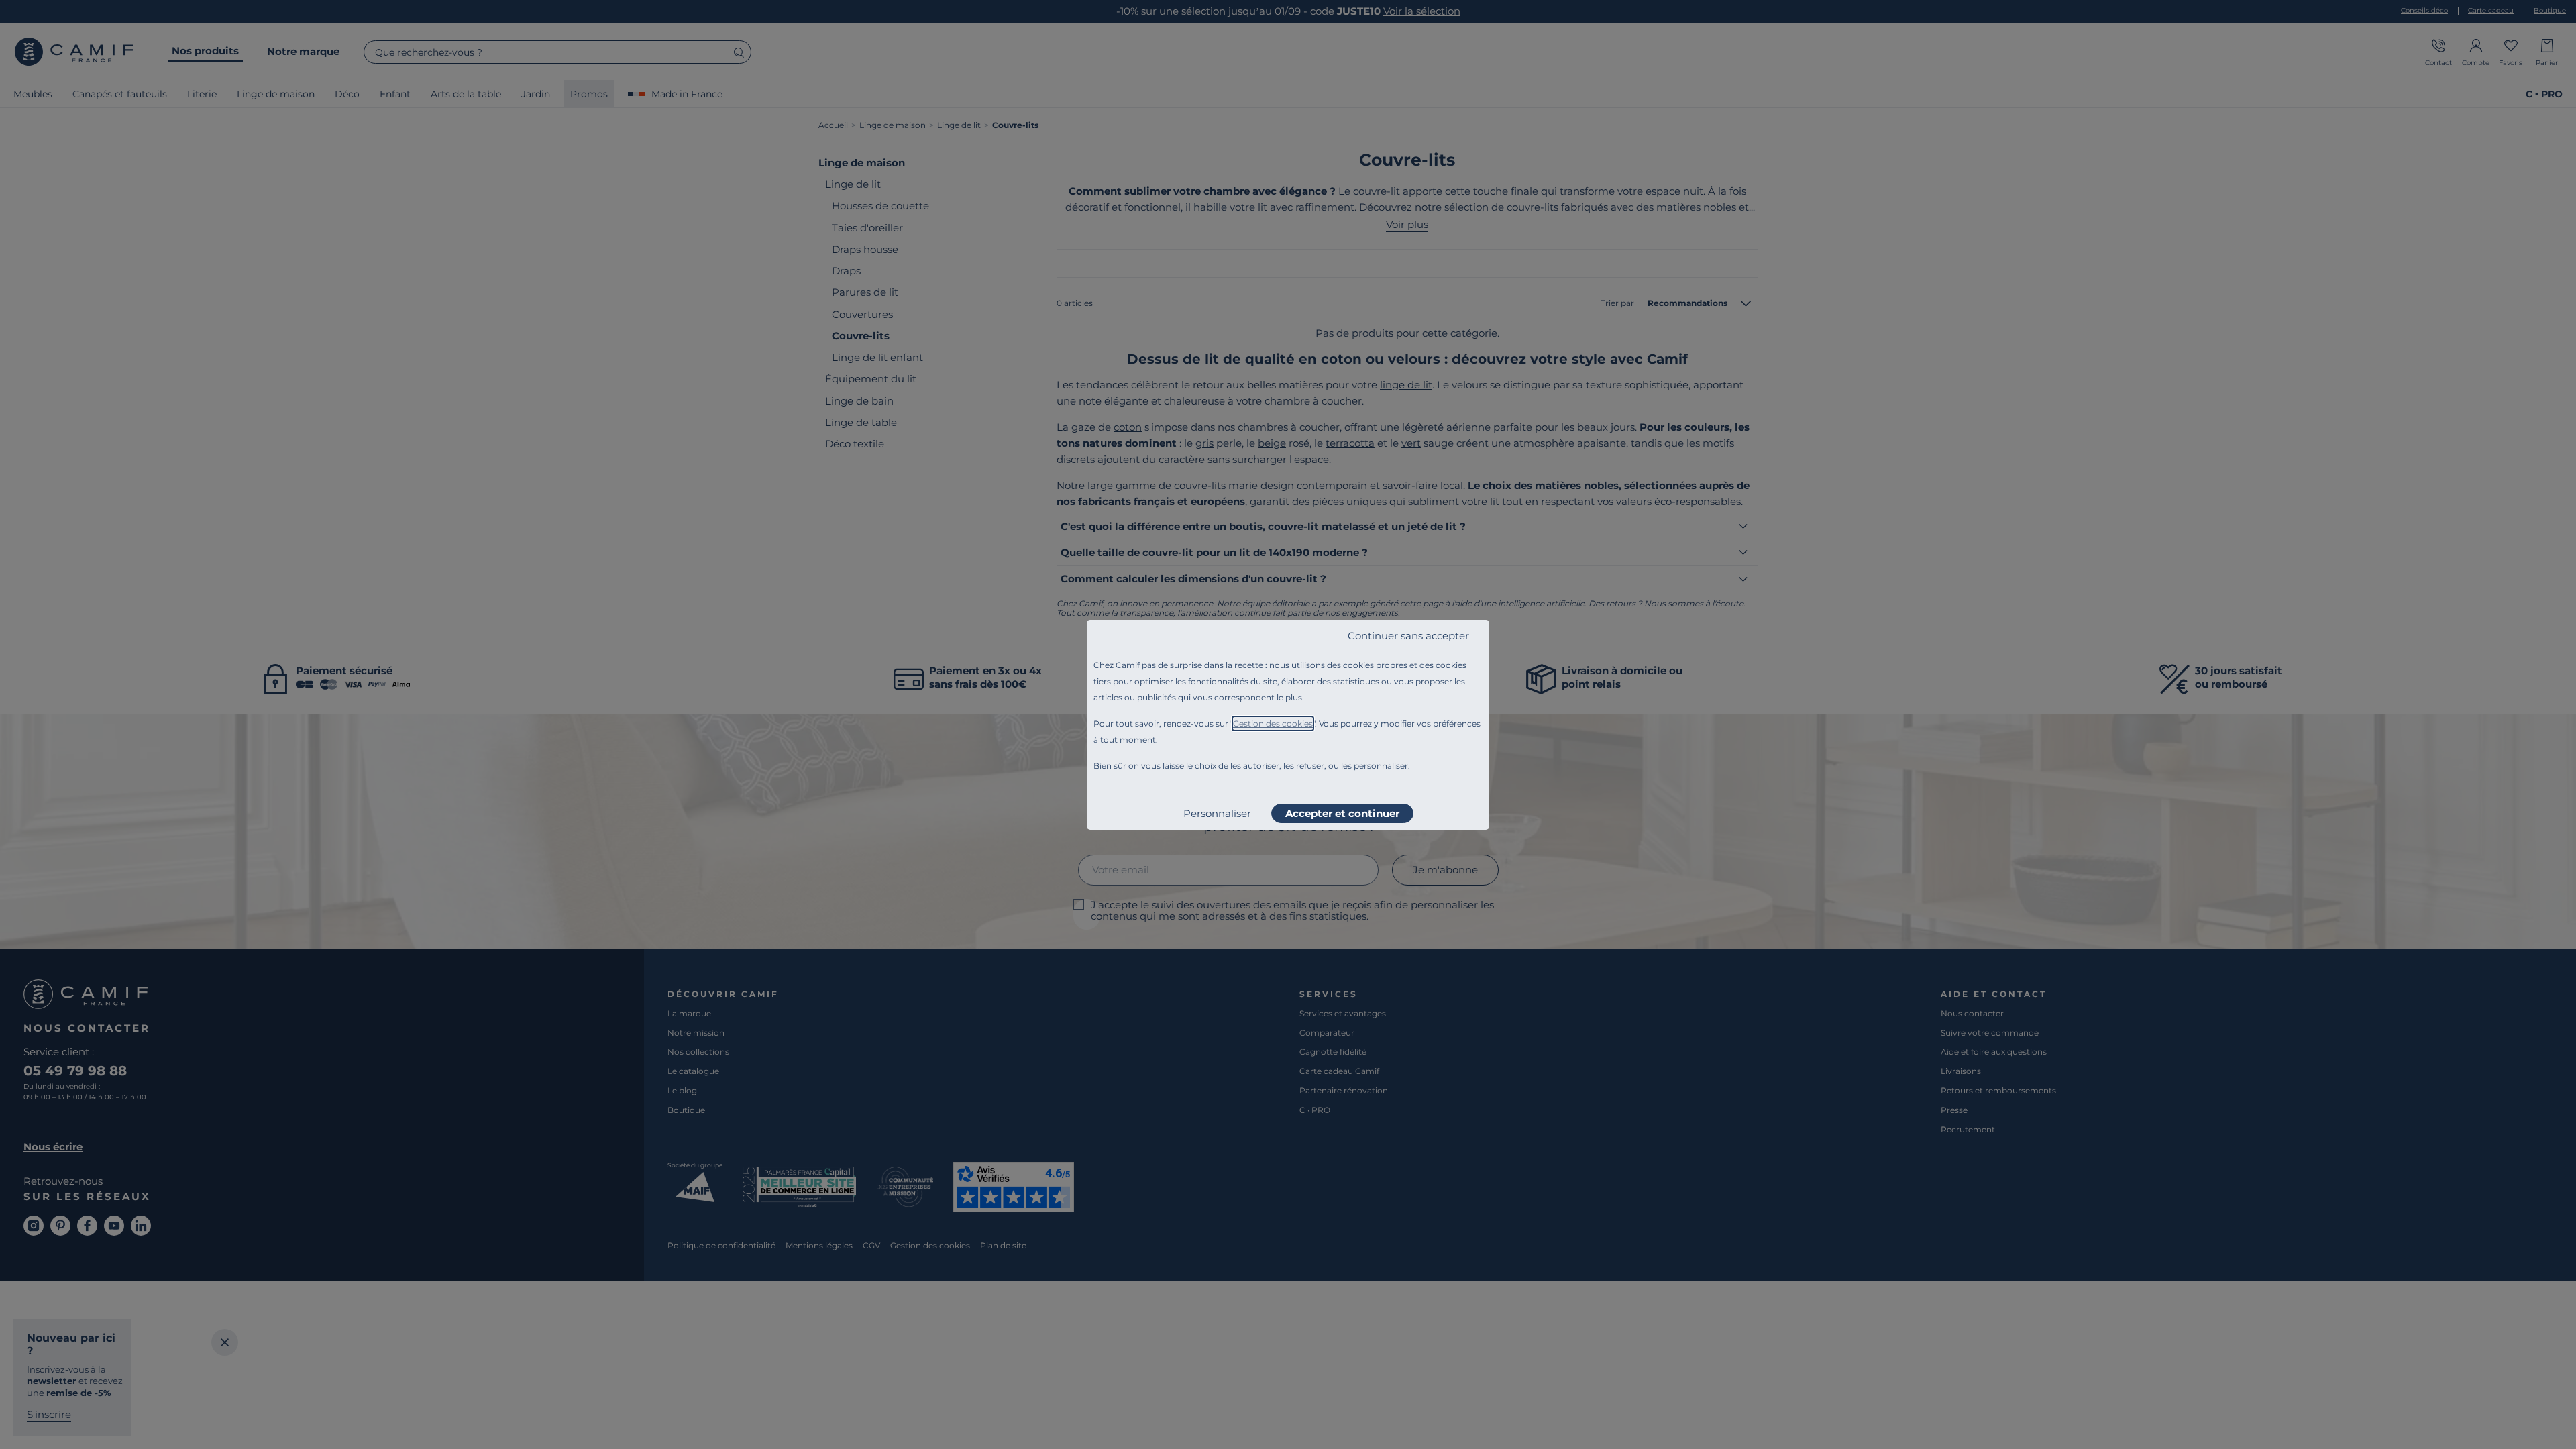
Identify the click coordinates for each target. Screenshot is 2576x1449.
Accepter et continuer (1342, 813)
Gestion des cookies (1273, 723)
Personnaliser (1217, 813)
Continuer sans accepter (1408, 636)
